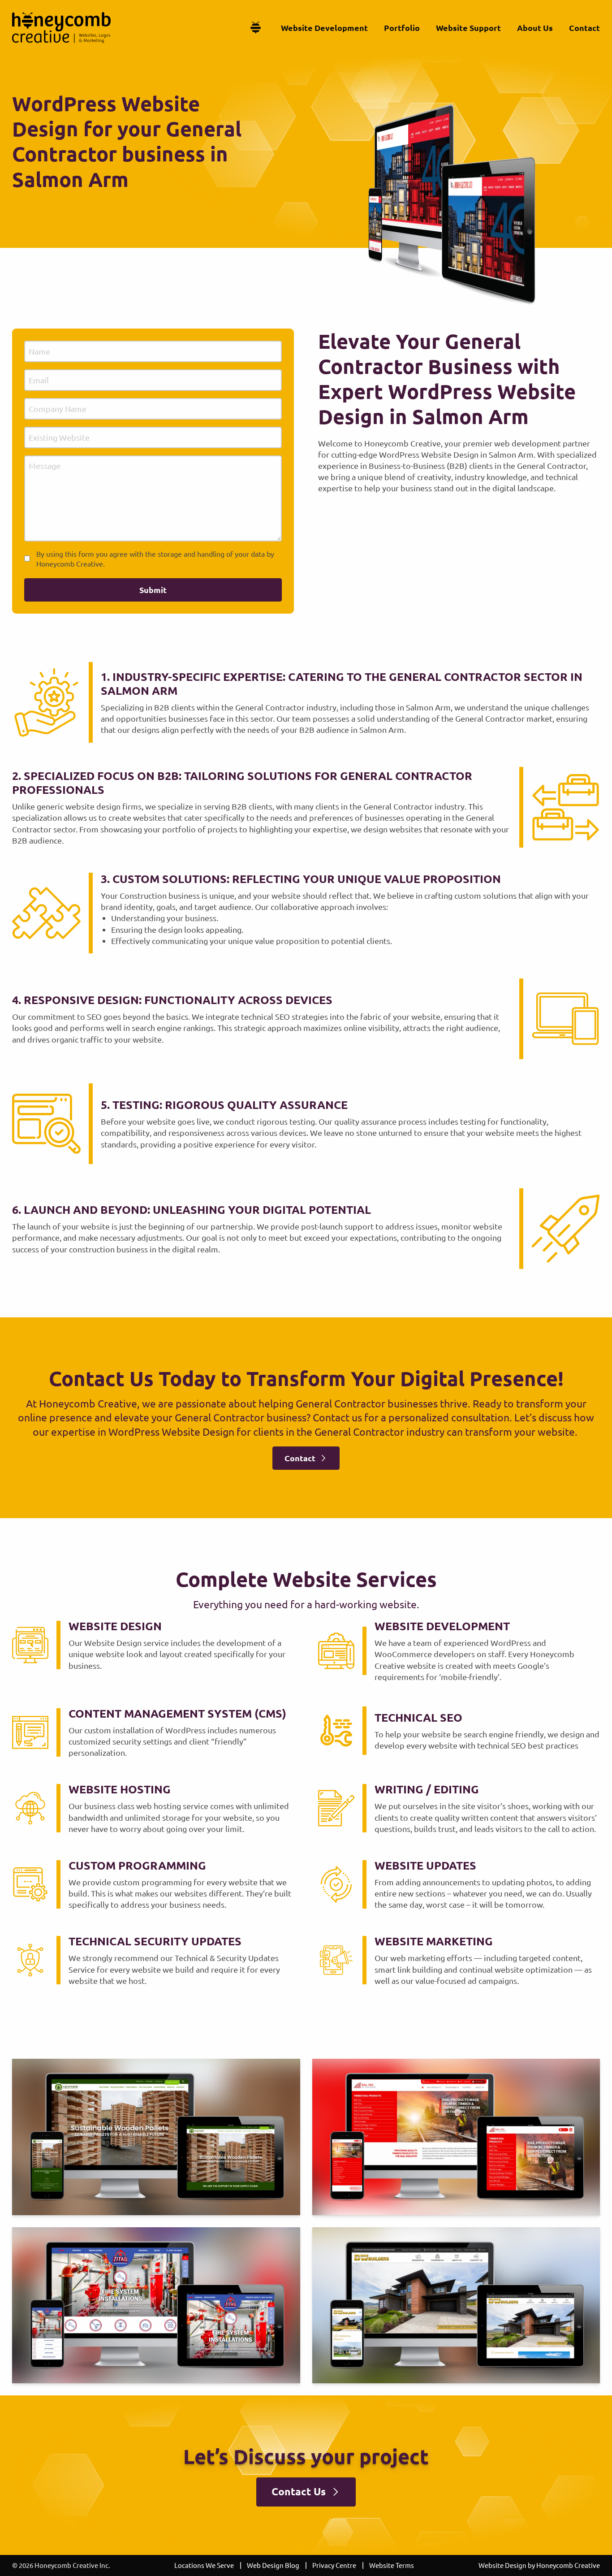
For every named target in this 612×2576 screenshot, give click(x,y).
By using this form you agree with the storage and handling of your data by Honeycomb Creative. (155, 558)
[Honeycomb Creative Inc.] (61, 28)
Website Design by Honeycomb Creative (539, 2565)
